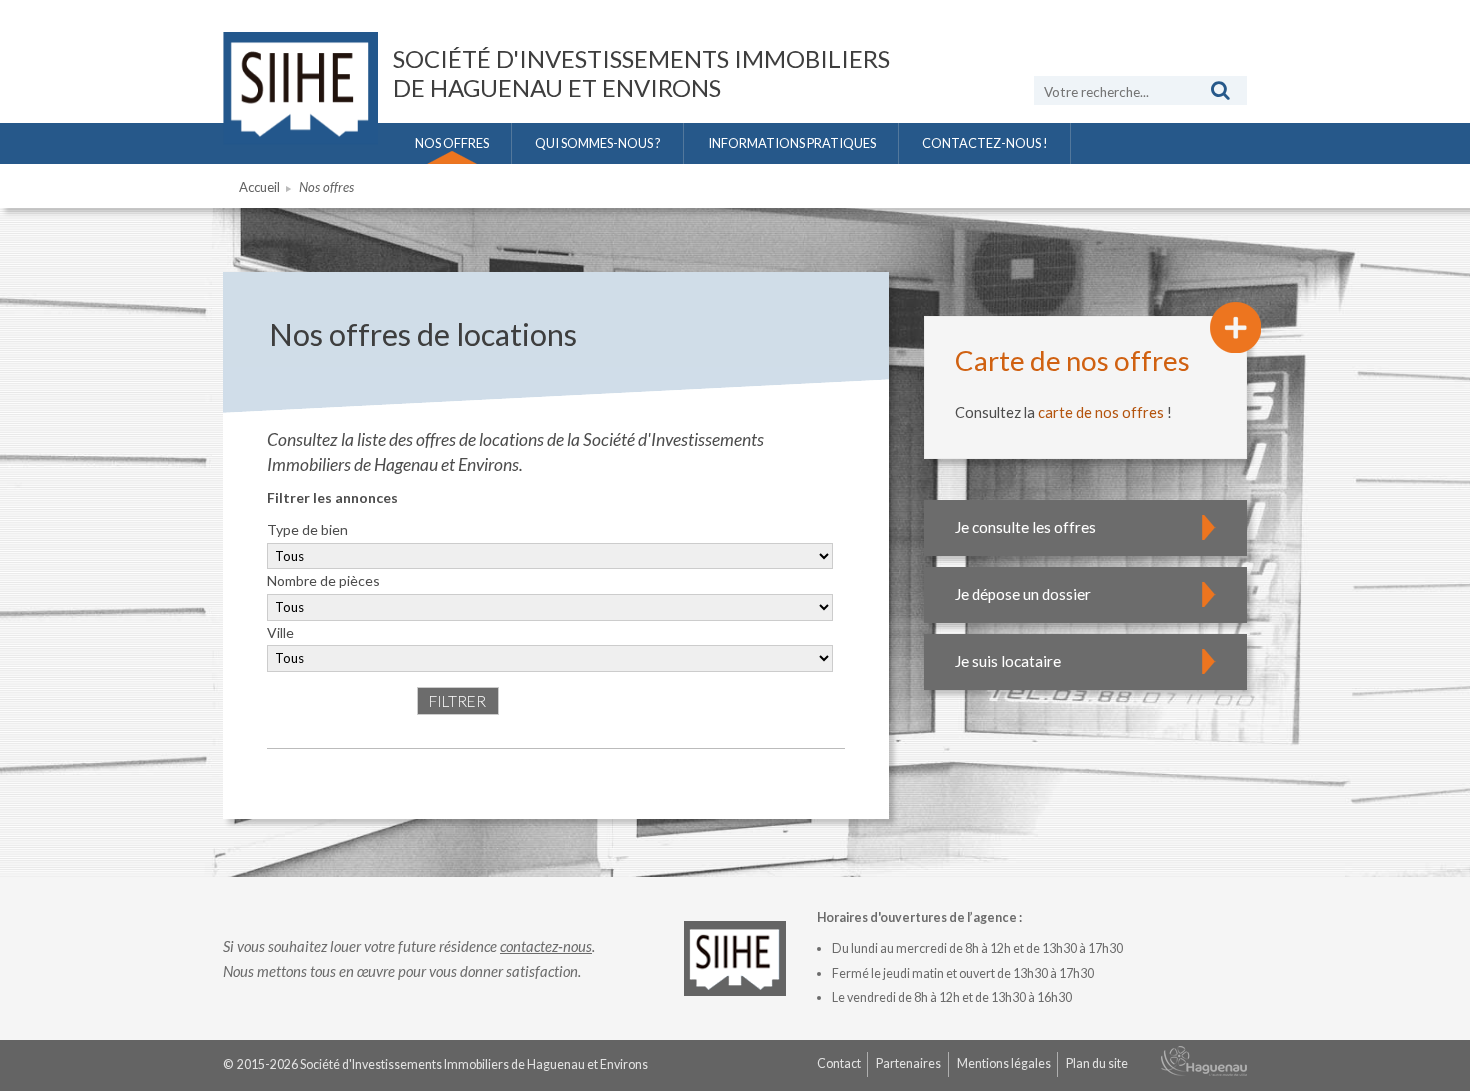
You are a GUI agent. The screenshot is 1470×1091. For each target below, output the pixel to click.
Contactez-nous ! (985, 143)
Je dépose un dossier (1023, 594)
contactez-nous (546, 946)
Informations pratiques (792, 143)
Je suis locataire (1008, 661)
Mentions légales (1004, 1063)
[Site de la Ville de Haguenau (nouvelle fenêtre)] (1204, 1065)
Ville (280, 632)
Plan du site (1097, 1063)
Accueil (259, 187)
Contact (839, 1063)
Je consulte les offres (1025, 527)
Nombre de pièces (323, 580)
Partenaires (908, 1063)
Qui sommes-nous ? (598, 143)
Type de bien (307, 529)
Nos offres (452, 143)
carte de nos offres (1101, 412)
